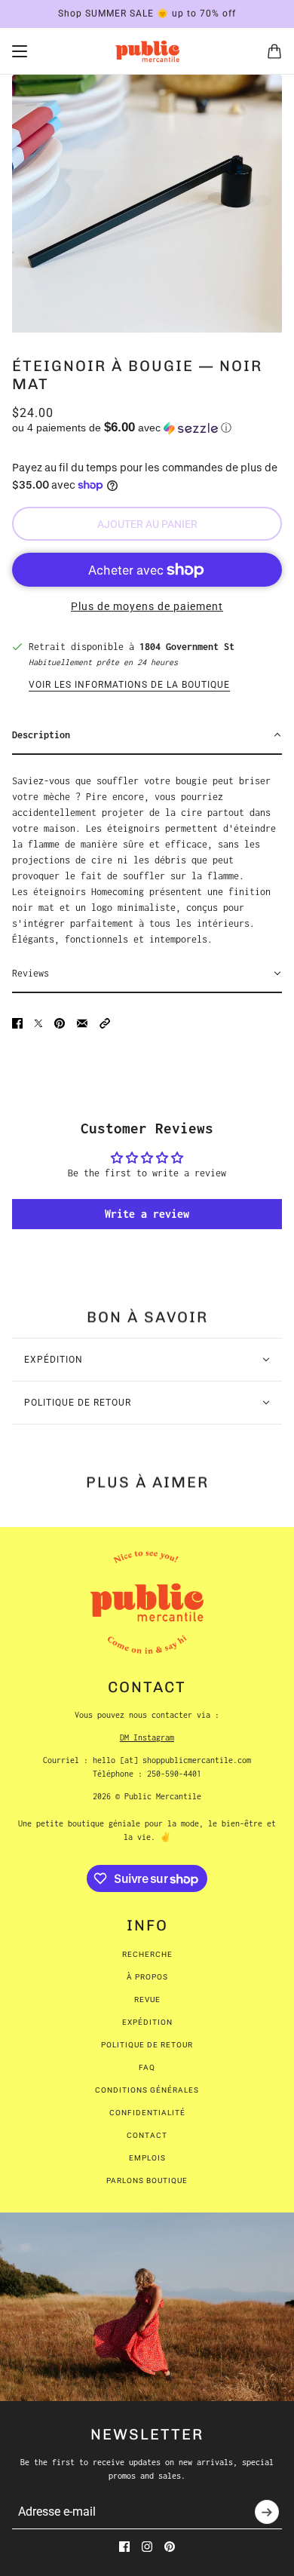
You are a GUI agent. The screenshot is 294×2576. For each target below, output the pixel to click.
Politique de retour (147, 2045)
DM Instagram (147, 1737)
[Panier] (274, 51)
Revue (147, 1999)
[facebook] (124, 2547)
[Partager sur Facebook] (17, 1023)
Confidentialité (147, 2113)
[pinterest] (170, 2547)
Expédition (147, 2022)
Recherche (147, 1954)
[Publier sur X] (38, 1023)
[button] (147, 428)
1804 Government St (187, 647)
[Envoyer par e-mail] (82, 1023)
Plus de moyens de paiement (147, 606)
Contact (147, 2135)
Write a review (147, 1214)
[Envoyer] (267, 2512)
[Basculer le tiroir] (20, 51)
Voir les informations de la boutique (129, 685)
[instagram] (147, 2547)
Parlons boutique (147, 2180)
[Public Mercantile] (147, 51)
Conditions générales (147, 2090)
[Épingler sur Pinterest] (60, 1023)
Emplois (147, 2158)
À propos (147, 1977)
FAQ (147, 2067)
